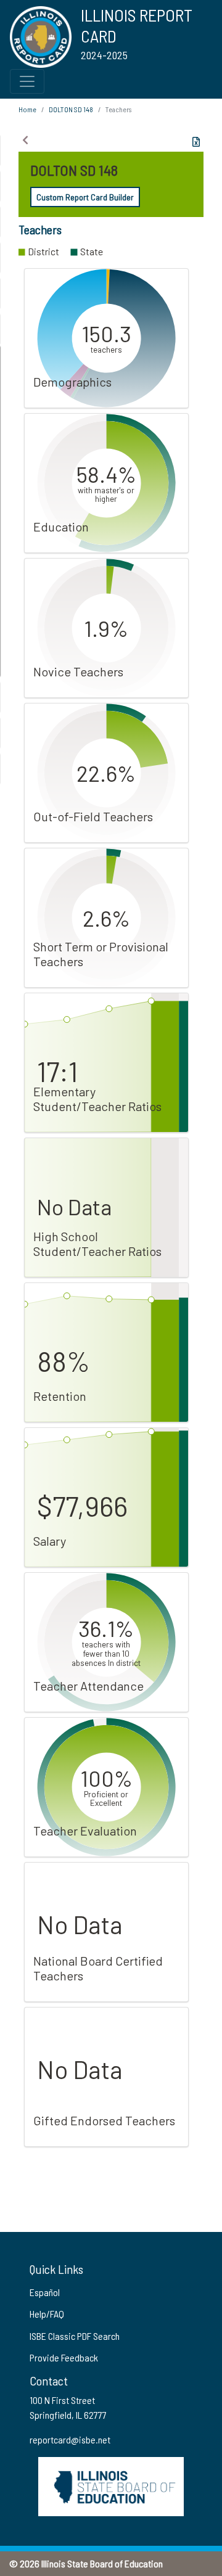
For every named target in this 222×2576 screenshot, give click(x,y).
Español (45, 2292)
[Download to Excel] (196, 142)
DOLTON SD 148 (71, 109)
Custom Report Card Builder (85, 197)
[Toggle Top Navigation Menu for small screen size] (27, 81)
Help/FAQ (47, 2314)
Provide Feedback (64, 2357)
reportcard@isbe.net (70, 2439)
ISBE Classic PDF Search (75, 2336)
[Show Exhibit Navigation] (25, 140)
